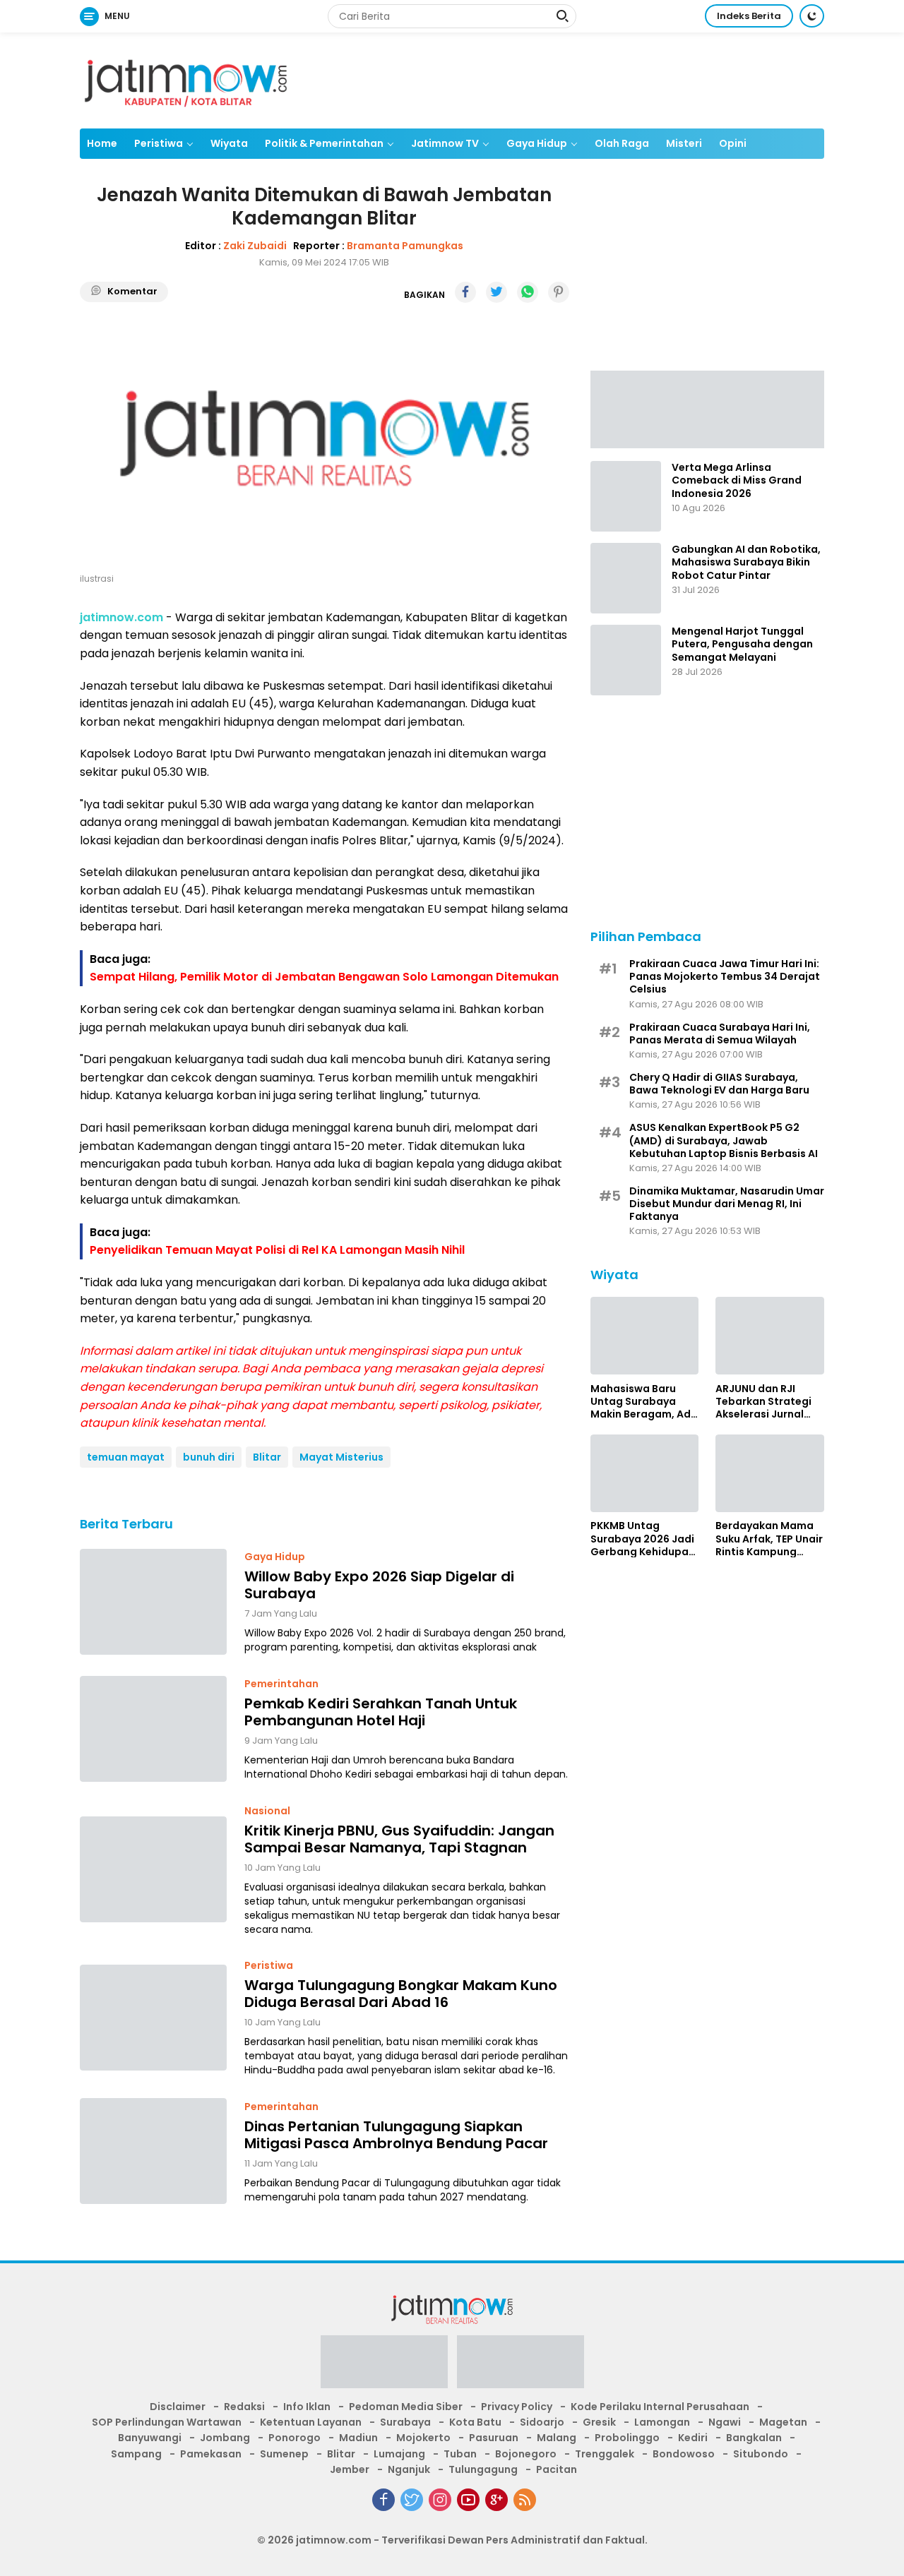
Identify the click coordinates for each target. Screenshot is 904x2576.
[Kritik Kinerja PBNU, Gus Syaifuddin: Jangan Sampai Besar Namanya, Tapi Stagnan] (153, 1869)
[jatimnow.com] (186, 80)
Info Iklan (307, 2407)
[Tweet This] (496, 292)
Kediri (693, 2438)
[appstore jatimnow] (521, 2366)
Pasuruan (494, 2438)
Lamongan (662, 2422)
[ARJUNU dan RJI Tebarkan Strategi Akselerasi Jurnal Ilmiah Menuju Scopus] (770, 1336)
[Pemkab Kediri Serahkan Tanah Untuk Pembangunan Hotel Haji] (153, 1729)
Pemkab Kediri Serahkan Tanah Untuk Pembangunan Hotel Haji (381, 1712)
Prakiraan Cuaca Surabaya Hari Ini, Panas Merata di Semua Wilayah (720, 1033)
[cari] (562, 18)
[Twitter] (412, 2500)
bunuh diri (209, 1457)
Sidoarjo (542, 2422)
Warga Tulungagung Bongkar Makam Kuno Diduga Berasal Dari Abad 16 (401, 1994)
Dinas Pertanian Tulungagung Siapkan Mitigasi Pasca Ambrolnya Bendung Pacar (396, 2135)
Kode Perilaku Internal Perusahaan (660, 2407)
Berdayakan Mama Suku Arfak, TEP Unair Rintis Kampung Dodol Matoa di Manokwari (769, 1539)
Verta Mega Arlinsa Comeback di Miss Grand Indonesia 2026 (737, 480)
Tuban (460, 2454)
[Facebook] (383, 2500)
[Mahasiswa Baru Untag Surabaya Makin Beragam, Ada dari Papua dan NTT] (645, 1336)
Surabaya (405, 2422)
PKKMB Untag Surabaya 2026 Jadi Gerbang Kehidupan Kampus (643, 1539)
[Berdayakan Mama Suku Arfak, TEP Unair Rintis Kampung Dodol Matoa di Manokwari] (770, 1473)
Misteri (684, 143)
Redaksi (244, 2407)
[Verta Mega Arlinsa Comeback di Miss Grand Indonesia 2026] (626, 496)
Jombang (225, 2438)
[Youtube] (468, 2500)
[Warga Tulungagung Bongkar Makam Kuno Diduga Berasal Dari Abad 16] (153, 2018)
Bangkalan (754, 2438)
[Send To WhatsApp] (528, 292)
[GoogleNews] (496, 2500)
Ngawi (725, 2422)
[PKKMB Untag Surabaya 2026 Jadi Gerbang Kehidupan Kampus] (645, 1473)
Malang (557, 2438)
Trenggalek (605, 2454)
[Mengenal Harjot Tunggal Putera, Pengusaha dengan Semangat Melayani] (626, 660)
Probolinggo (627, 2438)
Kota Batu (475, 2422)
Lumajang (399, 2454)
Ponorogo (295, 2438)
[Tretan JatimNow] (707, 408)
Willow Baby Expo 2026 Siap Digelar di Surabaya (379, 1585)
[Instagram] (440, 2500)
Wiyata (229, 143)
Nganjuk (409, 2469)
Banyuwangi (150, 2438)
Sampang (136, 2454)
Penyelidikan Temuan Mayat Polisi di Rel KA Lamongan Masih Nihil (277, 1250)
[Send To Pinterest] (559, 292)
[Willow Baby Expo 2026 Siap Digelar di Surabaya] (153, 1602)
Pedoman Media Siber (406, 2407)
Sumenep (284, 2454)
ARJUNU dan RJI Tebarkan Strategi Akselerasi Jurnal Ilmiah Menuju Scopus (763, 1401)
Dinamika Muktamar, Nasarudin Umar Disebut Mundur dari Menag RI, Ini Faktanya (727, 1203)
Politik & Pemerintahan (324, 143)
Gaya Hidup (537, 143)
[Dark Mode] (812, 16)
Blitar (267, 1457)
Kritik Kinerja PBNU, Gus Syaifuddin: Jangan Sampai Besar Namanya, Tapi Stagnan (399, 1839)
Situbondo (761, 2454)
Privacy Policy (517, 2407)
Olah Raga (622, 143)
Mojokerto (423, 2438)
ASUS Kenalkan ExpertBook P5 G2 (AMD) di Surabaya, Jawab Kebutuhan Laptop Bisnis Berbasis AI (724, 1140)
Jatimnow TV (445, 143)
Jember (350, 2469)
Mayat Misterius (341, 1457)
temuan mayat (126, 1457)
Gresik (599, 2422)
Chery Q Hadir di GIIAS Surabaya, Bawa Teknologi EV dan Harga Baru (719, 1083)
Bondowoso (684, 2454)
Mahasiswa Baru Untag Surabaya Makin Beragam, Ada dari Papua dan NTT (644, 1401)
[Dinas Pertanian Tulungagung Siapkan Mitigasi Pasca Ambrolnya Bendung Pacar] (153, 2151)
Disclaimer (178, 2407)
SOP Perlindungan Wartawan (167, 2422)
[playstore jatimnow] (384, 2366)
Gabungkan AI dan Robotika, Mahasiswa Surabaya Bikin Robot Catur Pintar (746, 562)
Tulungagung (483, 2469)
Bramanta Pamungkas (405, 246)
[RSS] (525, 2500)
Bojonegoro (526, 2454)
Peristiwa (159, 143)
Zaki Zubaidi (255, 246)
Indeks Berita (749, 16)
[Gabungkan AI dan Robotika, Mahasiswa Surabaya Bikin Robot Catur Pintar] (626, 578)
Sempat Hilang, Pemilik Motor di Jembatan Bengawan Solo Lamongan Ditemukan (324, 977)
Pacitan (557, 2469)
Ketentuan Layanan (311, 2422)
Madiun (358, 2438)
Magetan (783, 2422)
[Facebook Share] (465, 292)
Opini (733, 143)
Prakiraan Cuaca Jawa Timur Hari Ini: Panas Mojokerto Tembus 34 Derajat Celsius (725, 976)
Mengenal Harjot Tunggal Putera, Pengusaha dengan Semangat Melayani (742, 644)
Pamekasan (211, 2454)
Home (102, 143)
